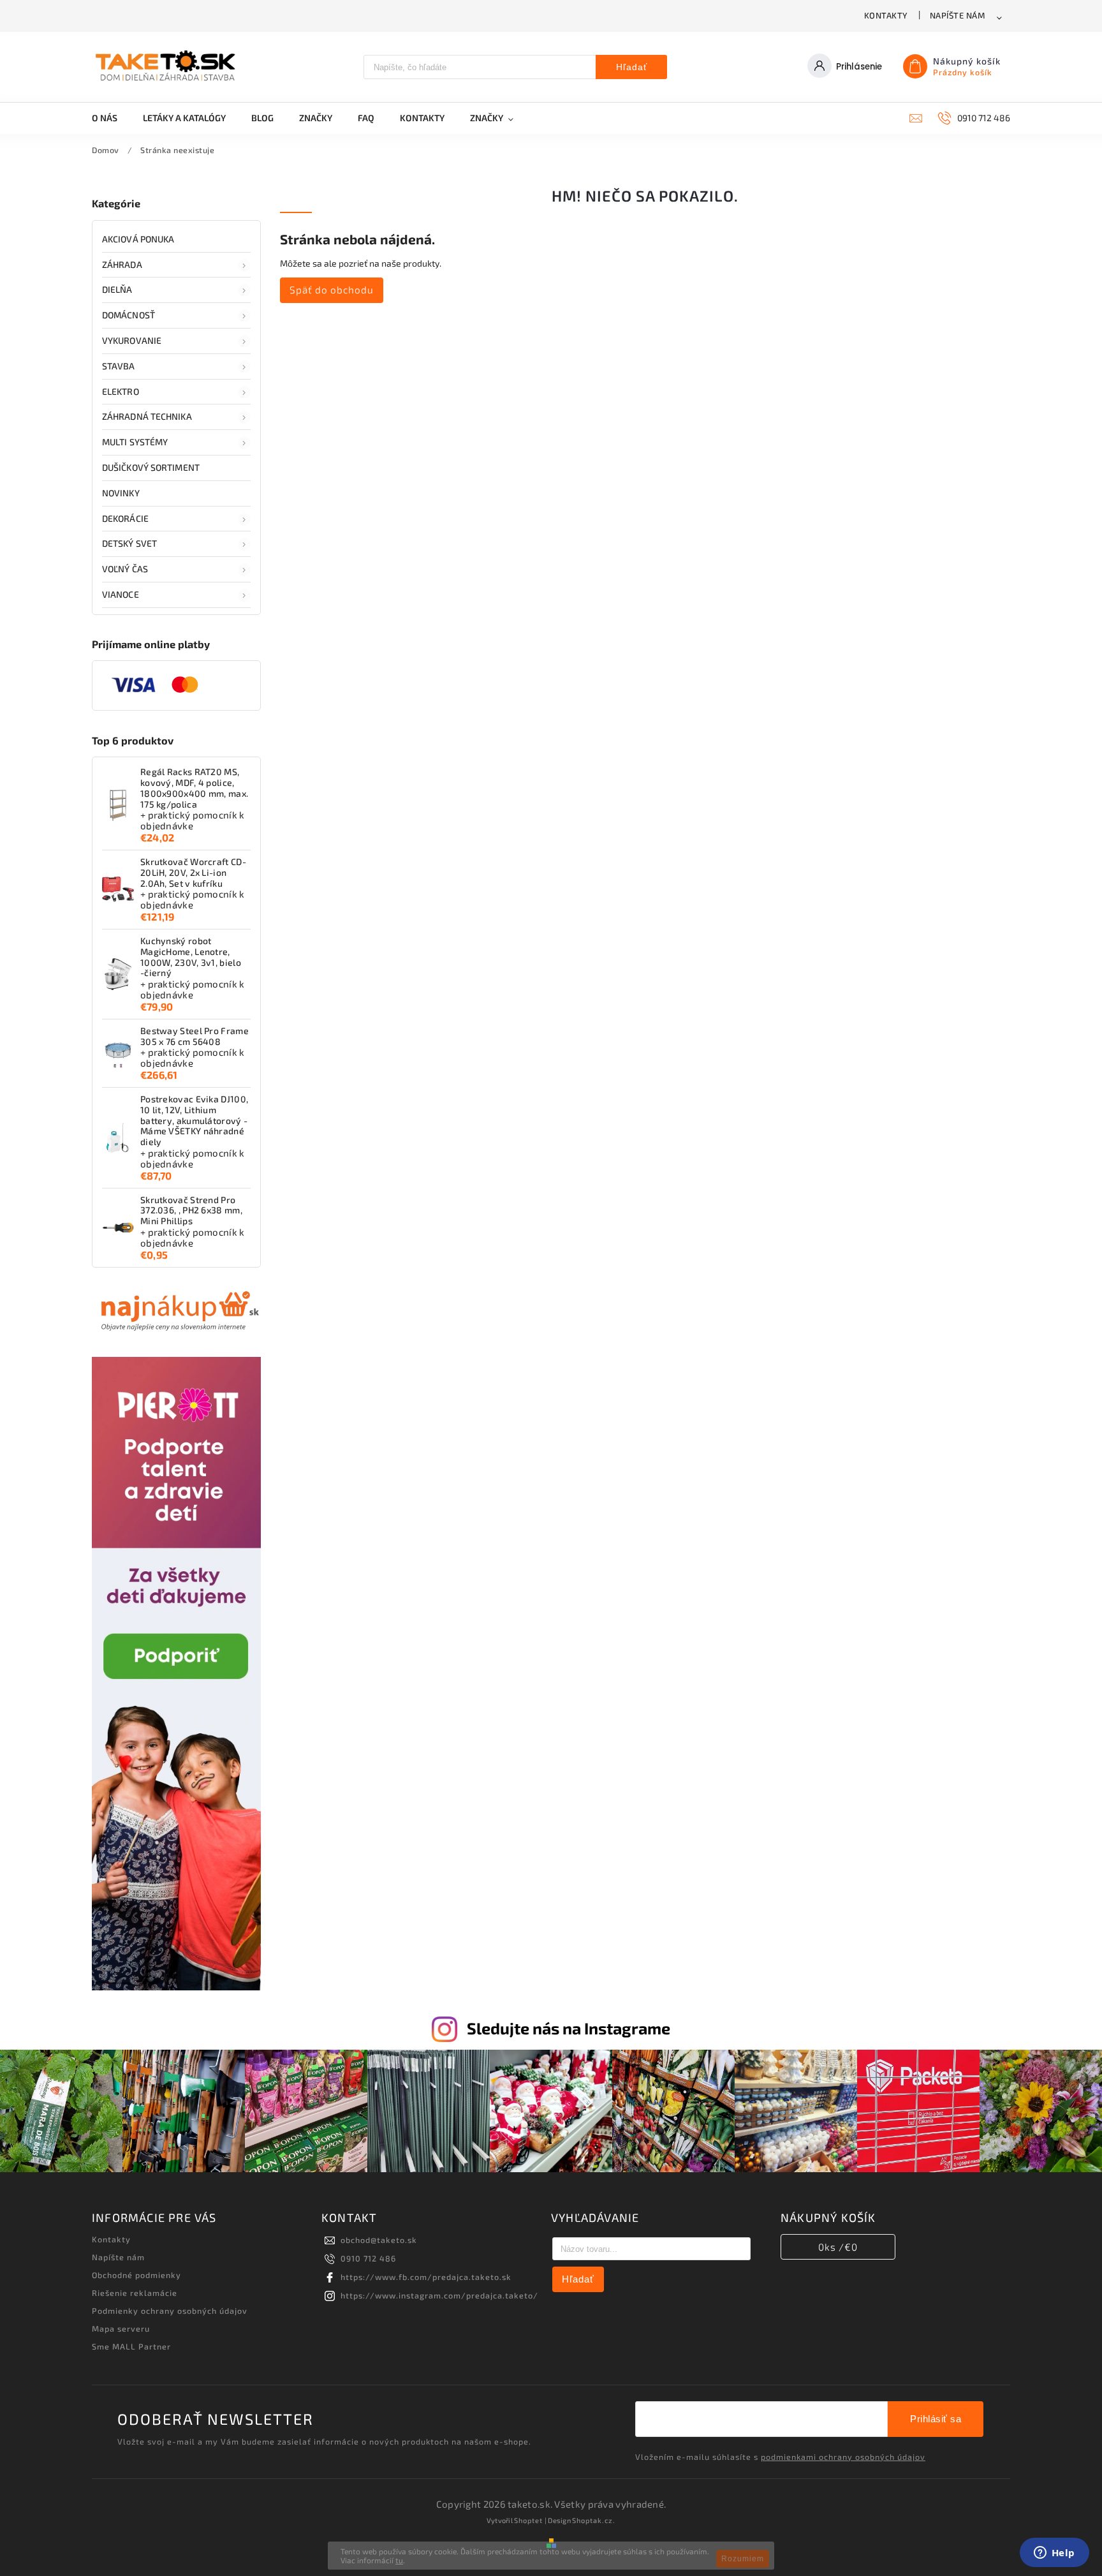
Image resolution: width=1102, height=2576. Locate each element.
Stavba (119, 366)
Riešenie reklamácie (135, 2293)
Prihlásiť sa (936, 2419)
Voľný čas (125, 569)
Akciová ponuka (138, 239)
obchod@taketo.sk (379, 2240)
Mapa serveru (121, 2328)
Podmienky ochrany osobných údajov (170, 2311)
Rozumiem (743, 2559)
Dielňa (117, 289)
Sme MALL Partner (131, 2346)
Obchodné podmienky (136, 2275)
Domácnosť (129, 315)
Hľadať (632, 67)
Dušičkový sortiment (151, 467)
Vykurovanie (132, 340)
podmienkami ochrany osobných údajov (843, 2457)
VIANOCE (121, 594)
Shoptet (528, 2520)
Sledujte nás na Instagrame (569, 2028)
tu (399, 2560)
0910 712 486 (368, 2258)
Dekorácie (125, 518)
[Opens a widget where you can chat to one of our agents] (1054, 2554)
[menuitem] (111, 118)
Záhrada (122, 264)
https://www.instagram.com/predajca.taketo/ (439, 2295)
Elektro (121, 391)
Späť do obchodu (332, 290)
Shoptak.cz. (594, 2520)
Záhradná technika (147, 416)
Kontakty (886, 15)
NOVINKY (121, 493)
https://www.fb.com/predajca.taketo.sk (426, 2277)
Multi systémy (135, 442)
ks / (838, 2247)
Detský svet (129, 543)
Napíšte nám (958, 15)
